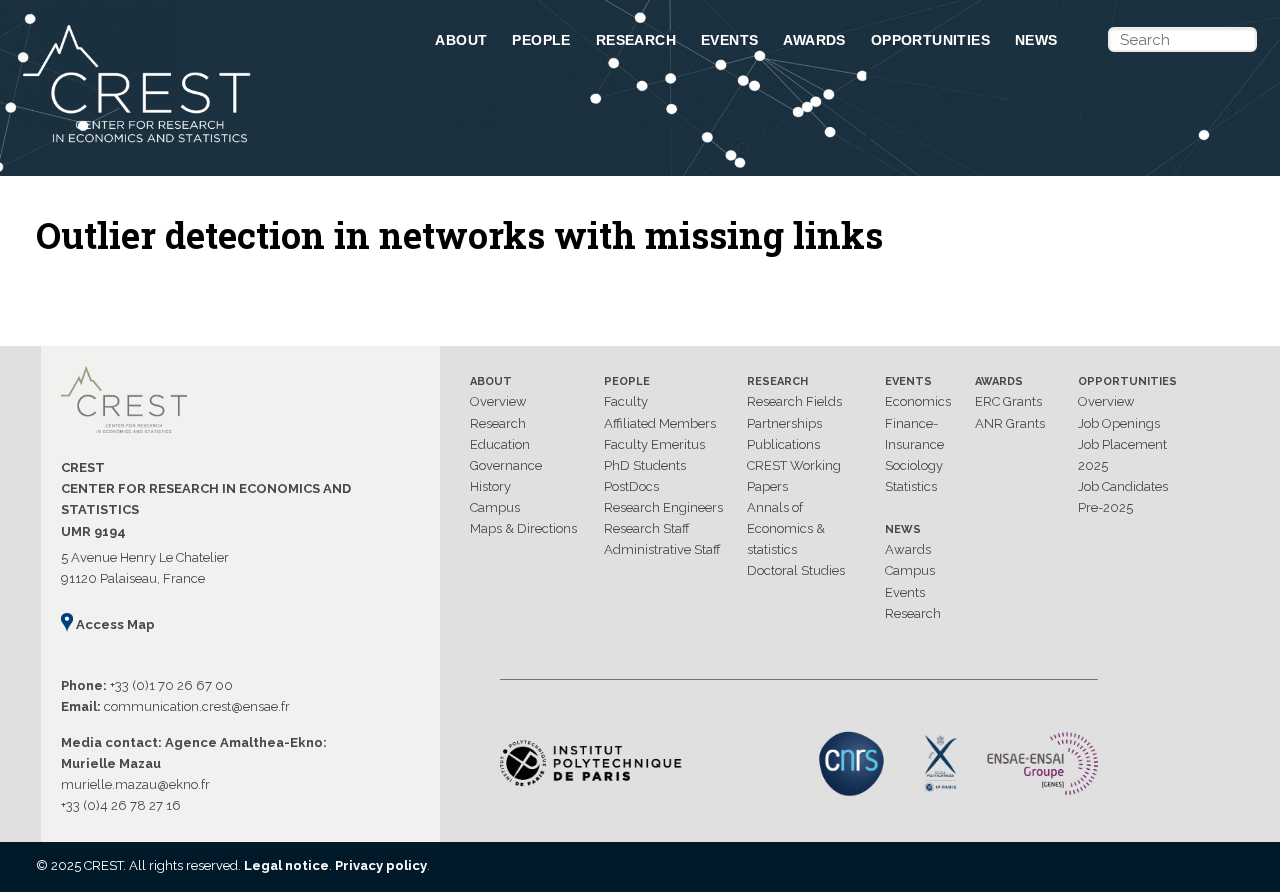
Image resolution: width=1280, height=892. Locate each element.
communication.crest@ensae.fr (197, 706)
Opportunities (930, 40)
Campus (495, 507)
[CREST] (203, 144)
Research (636, 40)
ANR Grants (1010, 423)
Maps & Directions (523, 528)
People (541, 40)
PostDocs (631, 486)
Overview (498, 401)
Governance (506, 465)
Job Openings (1119, 423)
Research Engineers (663, 507)
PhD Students (645, 465)
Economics (918, 401)
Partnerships (784, 423)
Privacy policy (381, 865)
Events (729, 40)
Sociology (914, 465)
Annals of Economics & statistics (786, 528)
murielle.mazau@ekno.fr (135, 784)
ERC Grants (1008, 401)
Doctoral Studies (796, 570)
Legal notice (286, 865)
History (490, 486)
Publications (783, 444)
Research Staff (647, 528)
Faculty (626, 401)
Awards (814, 40)
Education (500, 444)
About (461, 40)
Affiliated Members (660, 423)
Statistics (911, 486)
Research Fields (794, 401)
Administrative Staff (662, 549)
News (1036, 40)
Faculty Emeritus (654, 444)
